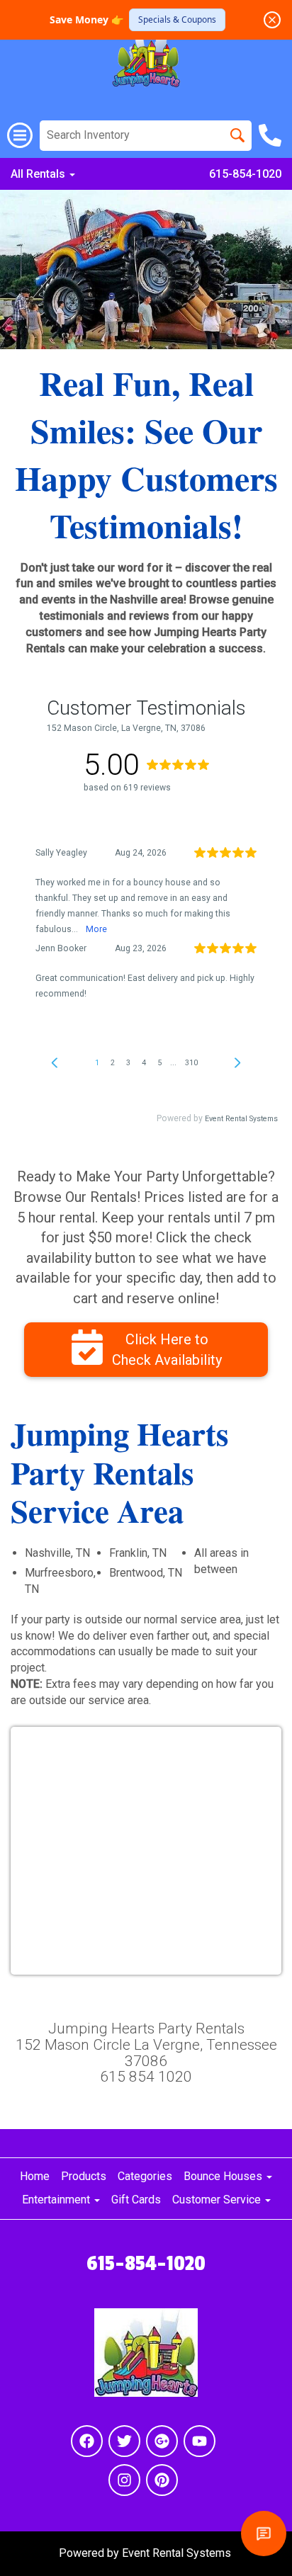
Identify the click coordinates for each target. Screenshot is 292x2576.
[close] (272, 20)
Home (35, 2176)
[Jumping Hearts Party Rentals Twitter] (124, 2441)
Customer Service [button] (218, 2200)
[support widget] (264, 2534)
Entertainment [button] (57, 2200)
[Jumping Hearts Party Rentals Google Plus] (162, 2441)
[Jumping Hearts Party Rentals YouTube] (200, 2441)
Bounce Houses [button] (224, 2176)
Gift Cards (136, 2200)
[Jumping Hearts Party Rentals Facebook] (87, 2441)
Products (84, 2176)
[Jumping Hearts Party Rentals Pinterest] (162, 2480)
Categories (145, 2176)
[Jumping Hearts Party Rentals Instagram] (124, 2480)
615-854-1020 (245, 174)
